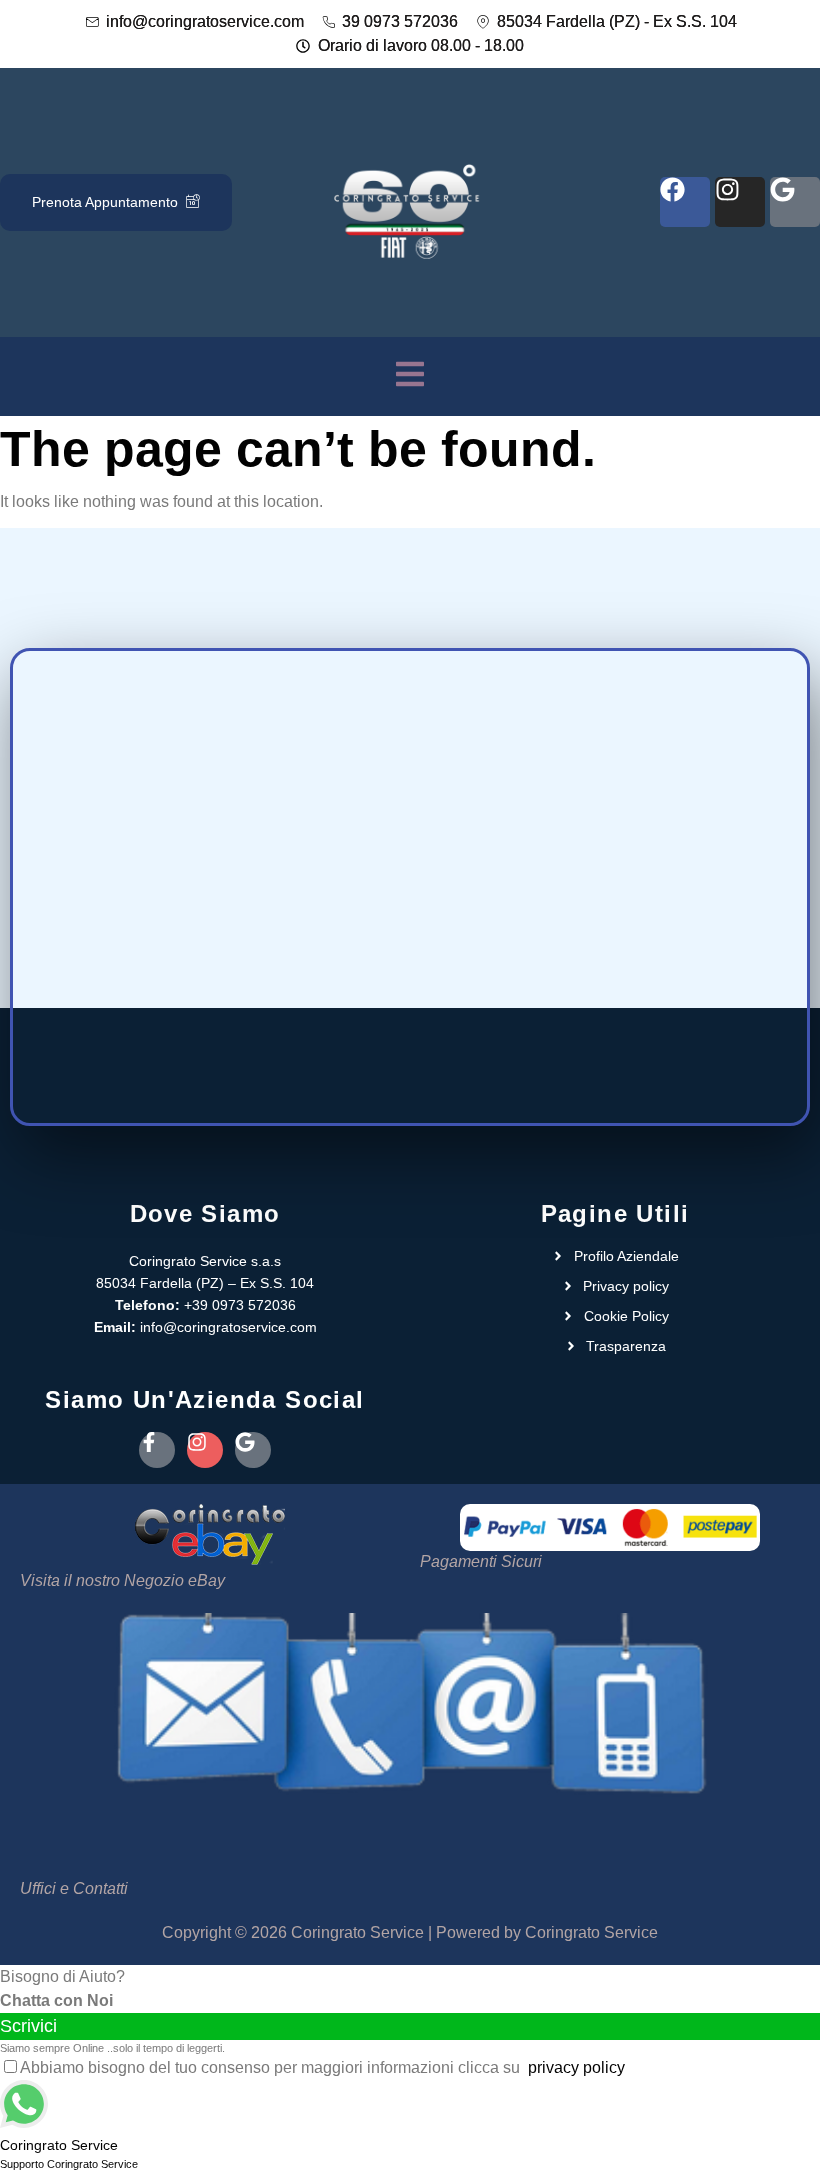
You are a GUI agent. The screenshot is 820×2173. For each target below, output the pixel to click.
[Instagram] (740, 202)
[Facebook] (685, 202)
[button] (410, 376)
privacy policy (576, 2067)
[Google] (795, 202)
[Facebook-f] (157, 1450)
